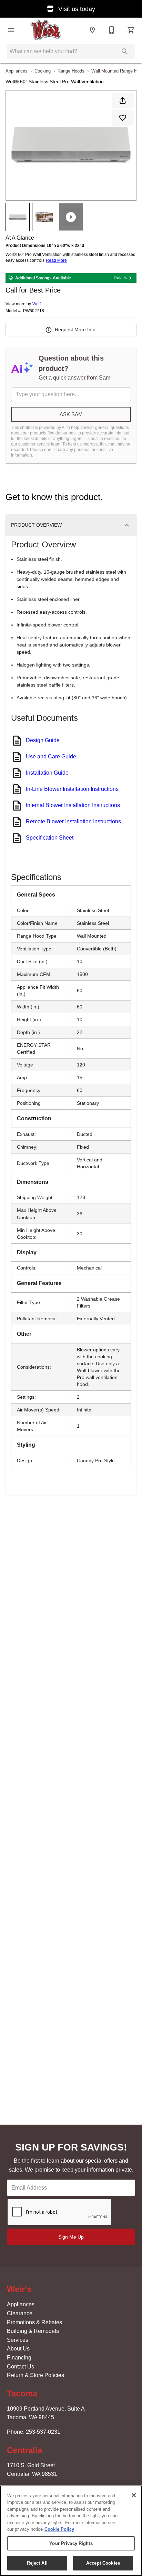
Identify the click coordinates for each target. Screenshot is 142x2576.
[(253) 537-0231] (112, 30)
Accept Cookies (103, 2563)
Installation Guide (47, 773)
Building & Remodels (33, 2331)
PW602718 (34, 311)
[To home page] (46, 30)
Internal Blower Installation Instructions (73, 805)
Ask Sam (71, 414)
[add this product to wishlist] (123, 118)
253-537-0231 (43, 2432)
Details (120, 278)
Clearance (20, 2313)
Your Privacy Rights (71, 2543)
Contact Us (21, 2367)
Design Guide (43, 740)
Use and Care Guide (51, 756)
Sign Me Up (71, 2237)
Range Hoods (71, 71)
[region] (71, 2531)
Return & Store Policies (35, 2375)
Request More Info (75, 329)
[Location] (92, 30)
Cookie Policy (59, 2529)
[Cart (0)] (131, 30)
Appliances (17, 71)
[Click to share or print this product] (123, 100)
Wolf (37, 304)
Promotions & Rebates (34, 2322)
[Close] (134, 2495)
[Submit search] (125, 51)
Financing (19, 2358)
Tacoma (22, 2393)
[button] (11, 30)
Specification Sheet (50, 838)
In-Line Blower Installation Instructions (72, 789)
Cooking (43, 71)
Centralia (24, 2450)
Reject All (37, 2563)
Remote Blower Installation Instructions (73, 821)
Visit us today (76, 9)
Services (18, 2340)
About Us (18, 2349)
